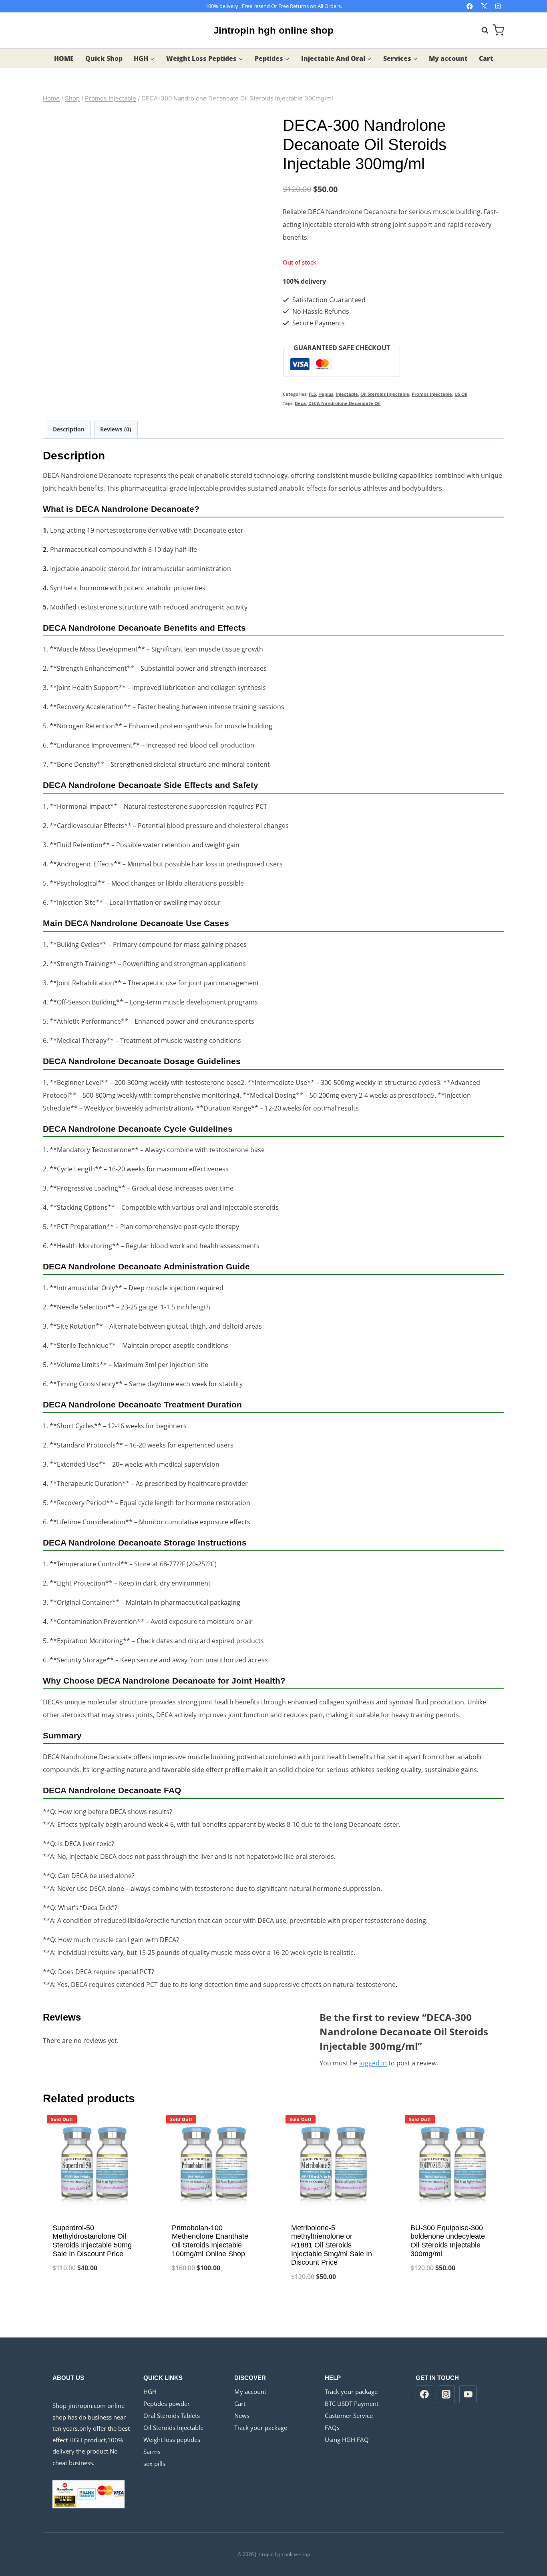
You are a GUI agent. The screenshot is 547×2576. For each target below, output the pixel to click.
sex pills (154, 2464)
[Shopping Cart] (498, 30)
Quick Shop (104, 58)
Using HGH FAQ (347, 2440)
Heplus (326, 394)
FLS (312, 394)
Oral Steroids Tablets (172, 2416)
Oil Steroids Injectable (385, 394)
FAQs (332, 2428)
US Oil (461, 394)
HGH (150, 2392)
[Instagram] (498, 6)
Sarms (152, 2452)
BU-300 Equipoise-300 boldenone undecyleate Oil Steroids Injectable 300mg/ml (448, 2241)
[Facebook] (470, 6)
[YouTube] (468, 2394)
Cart (486, 58)
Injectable (347, 394)
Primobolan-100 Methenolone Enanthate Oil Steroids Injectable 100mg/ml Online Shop (210, 2241)
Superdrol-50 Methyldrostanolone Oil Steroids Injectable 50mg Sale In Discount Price (92, 2241)
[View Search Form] (481, 30)
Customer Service (349, 2416)
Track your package (261, 2428)
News (242, 2416)
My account (448, 58)
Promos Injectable (432, 394)
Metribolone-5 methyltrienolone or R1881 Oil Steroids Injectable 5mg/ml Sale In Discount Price (332, 2245)
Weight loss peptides (172, 2440)
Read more (95, 2294)
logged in (373, 2063)
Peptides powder (167, 2404)
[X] (484, 6)
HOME (64, 58)
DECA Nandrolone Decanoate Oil (344, 403)
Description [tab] (69, 429)
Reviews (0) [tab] (116, 429)
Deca (300, 403)
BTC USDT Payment (352, 2404)
